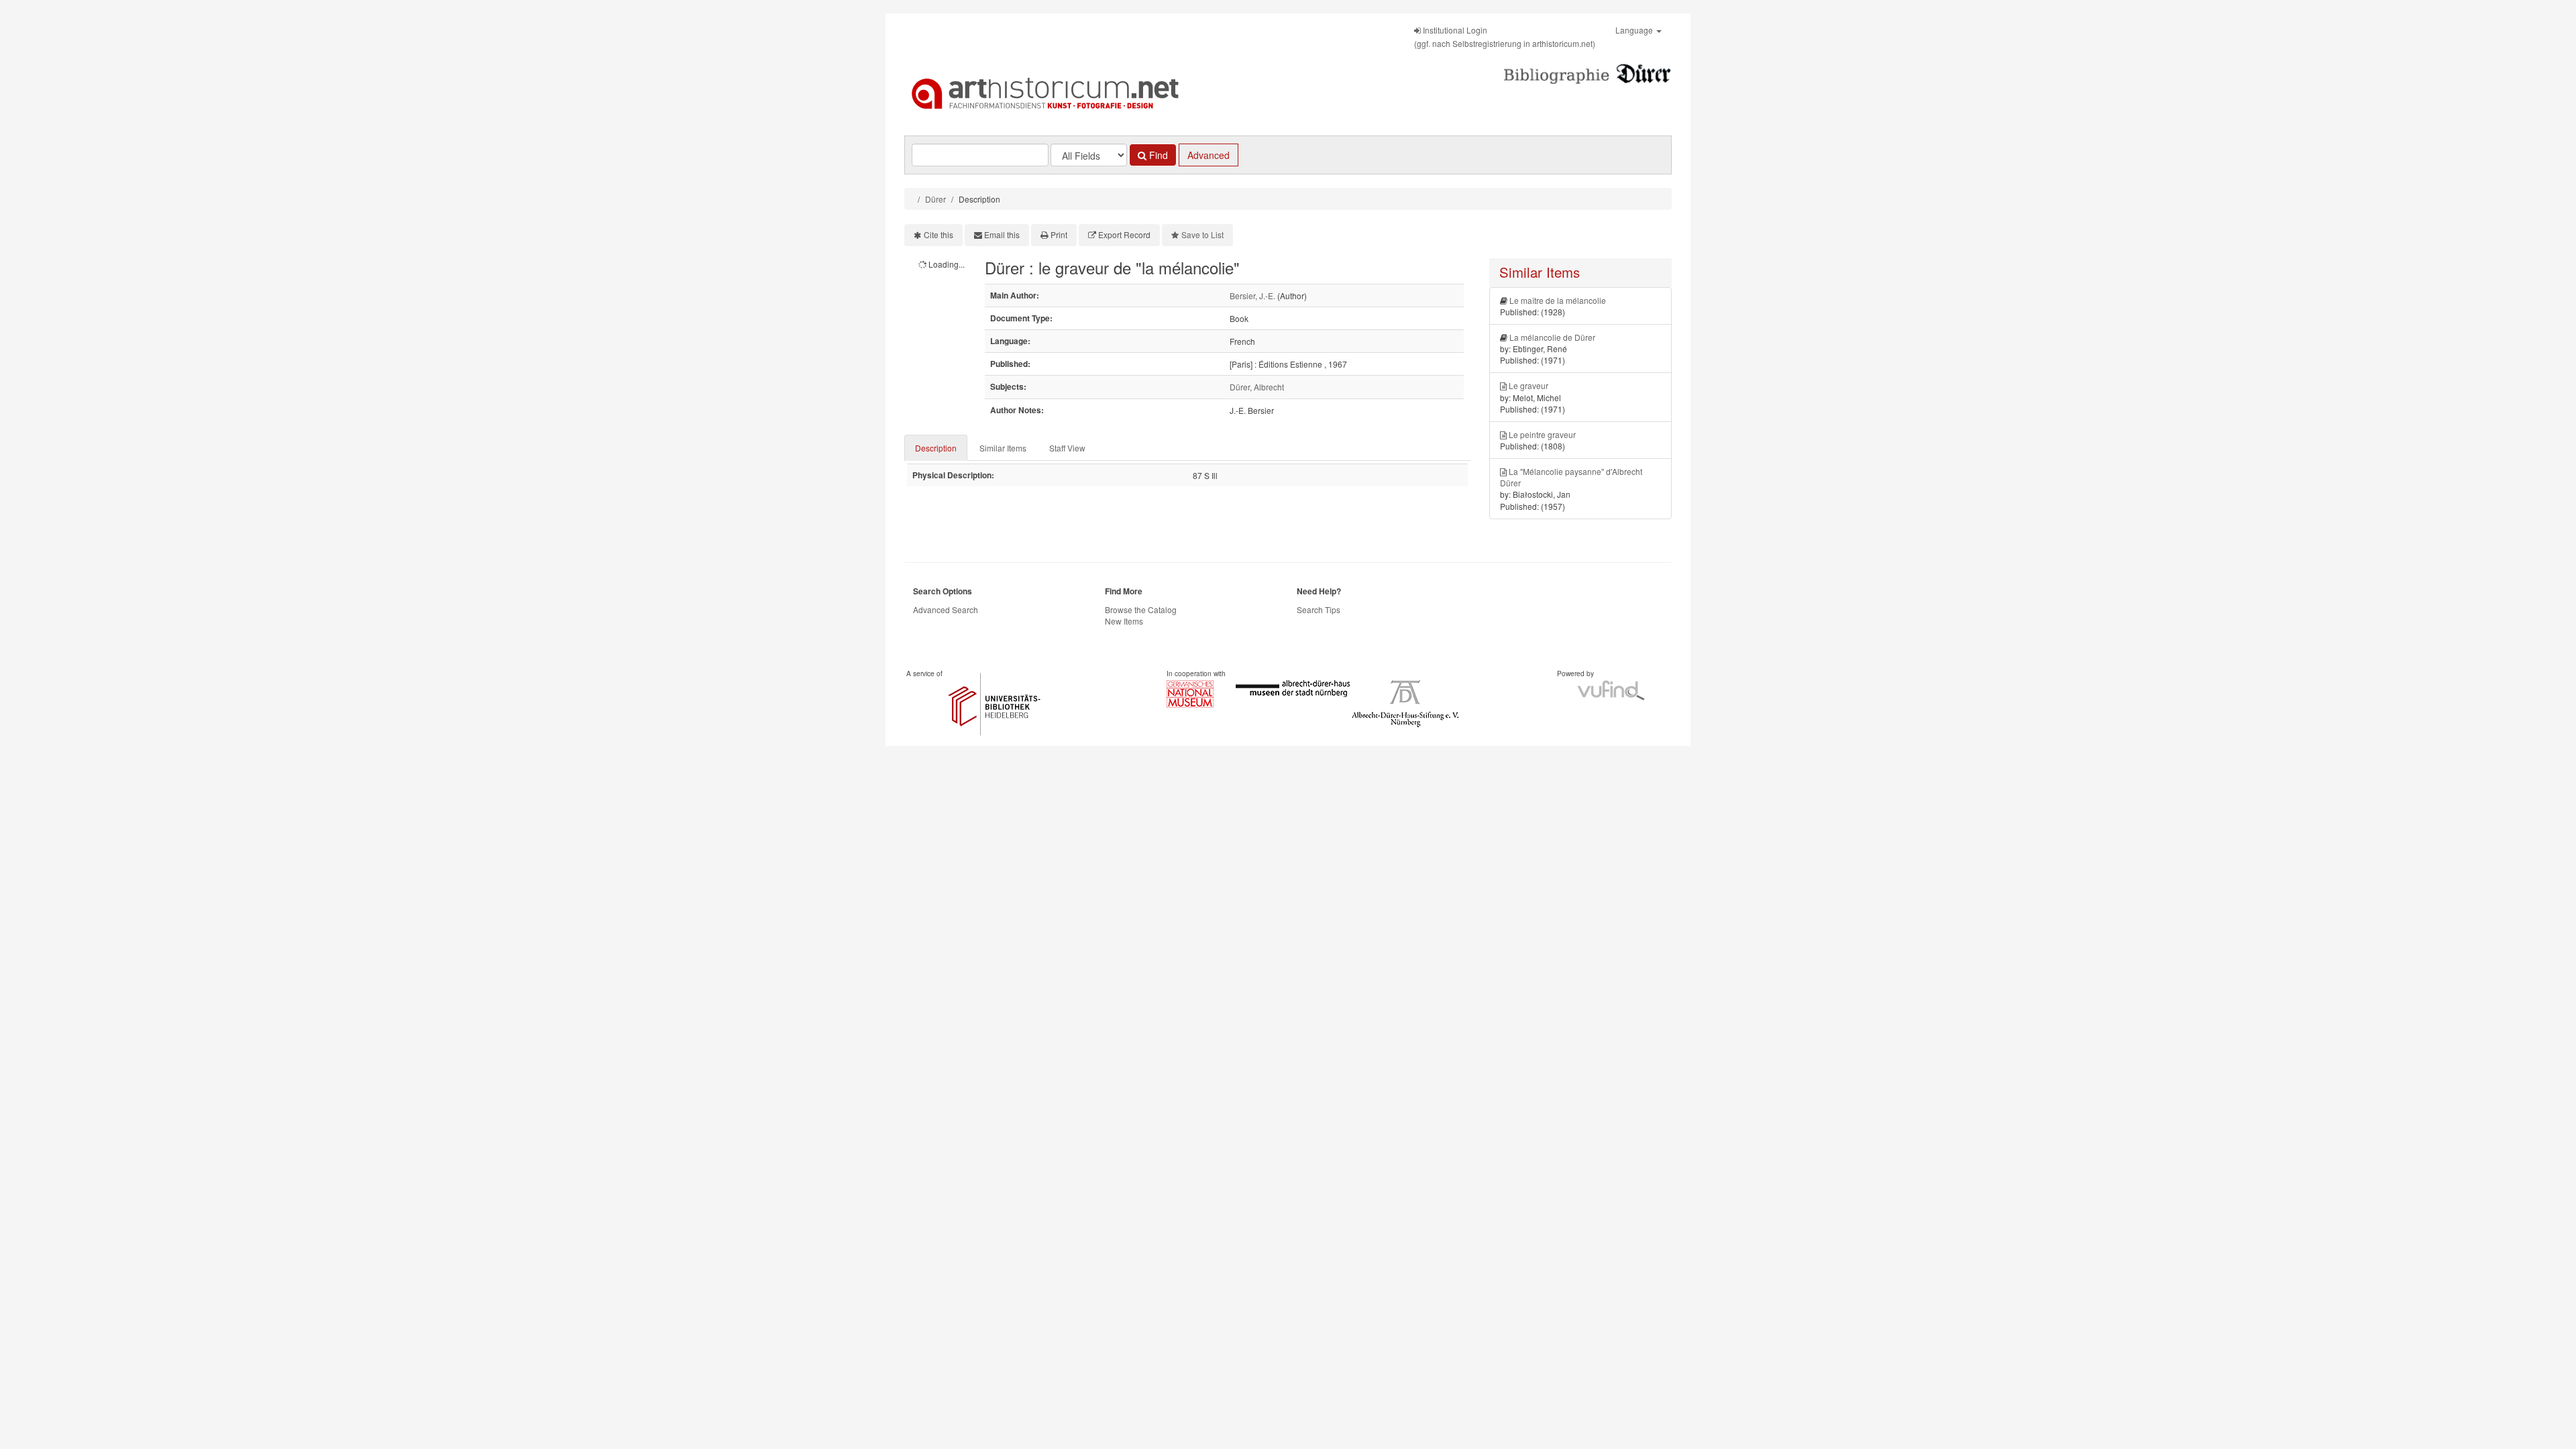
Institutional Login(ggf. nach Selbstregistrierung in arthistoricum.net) (1505, 37)
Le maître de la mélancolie (1558, 300)
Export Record (1124, 234)
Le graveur (1528, 385)
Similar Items (1003, 448)
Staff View (1067, 448)
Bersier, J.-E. (1252, 296)
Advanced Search (946, 609)
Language (1635, 30)
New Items (1124, 621)
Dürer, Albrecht (1257, 387)
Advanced (1209, 155)
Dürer (935, 199)
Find (1157, 155)
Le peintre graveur (1542, 434)
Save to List (1202, 234)
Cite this (938, 234)
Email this (1002, 234)
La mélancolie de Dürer (1552, 337)
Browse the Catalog (1141, 609)
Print (1059, 234)
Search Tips (1319, 609)
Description (936, 448)
